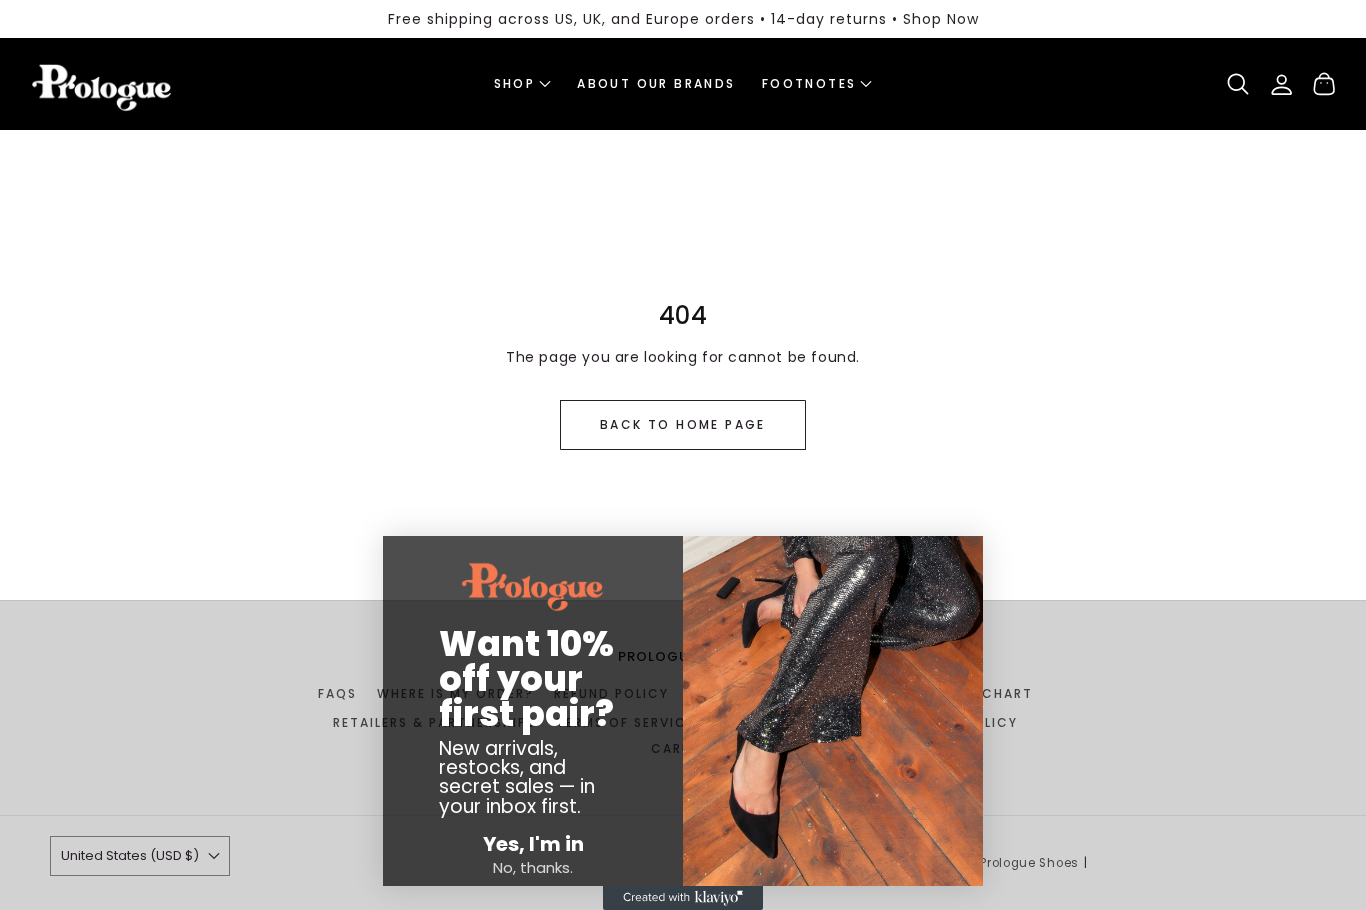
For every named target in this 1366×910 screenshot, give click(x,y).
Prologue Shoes (1029, 863)
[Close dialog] (400, 561)
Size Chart (989, 693)
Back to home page (683, 424)
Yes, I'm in (533, 844)
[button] (523, 84)
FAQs (337, 693)
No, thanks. (533, 867)
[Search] (1238, 84)
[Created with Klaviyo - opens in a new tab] (683, 898)
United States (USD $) (130, 855)
